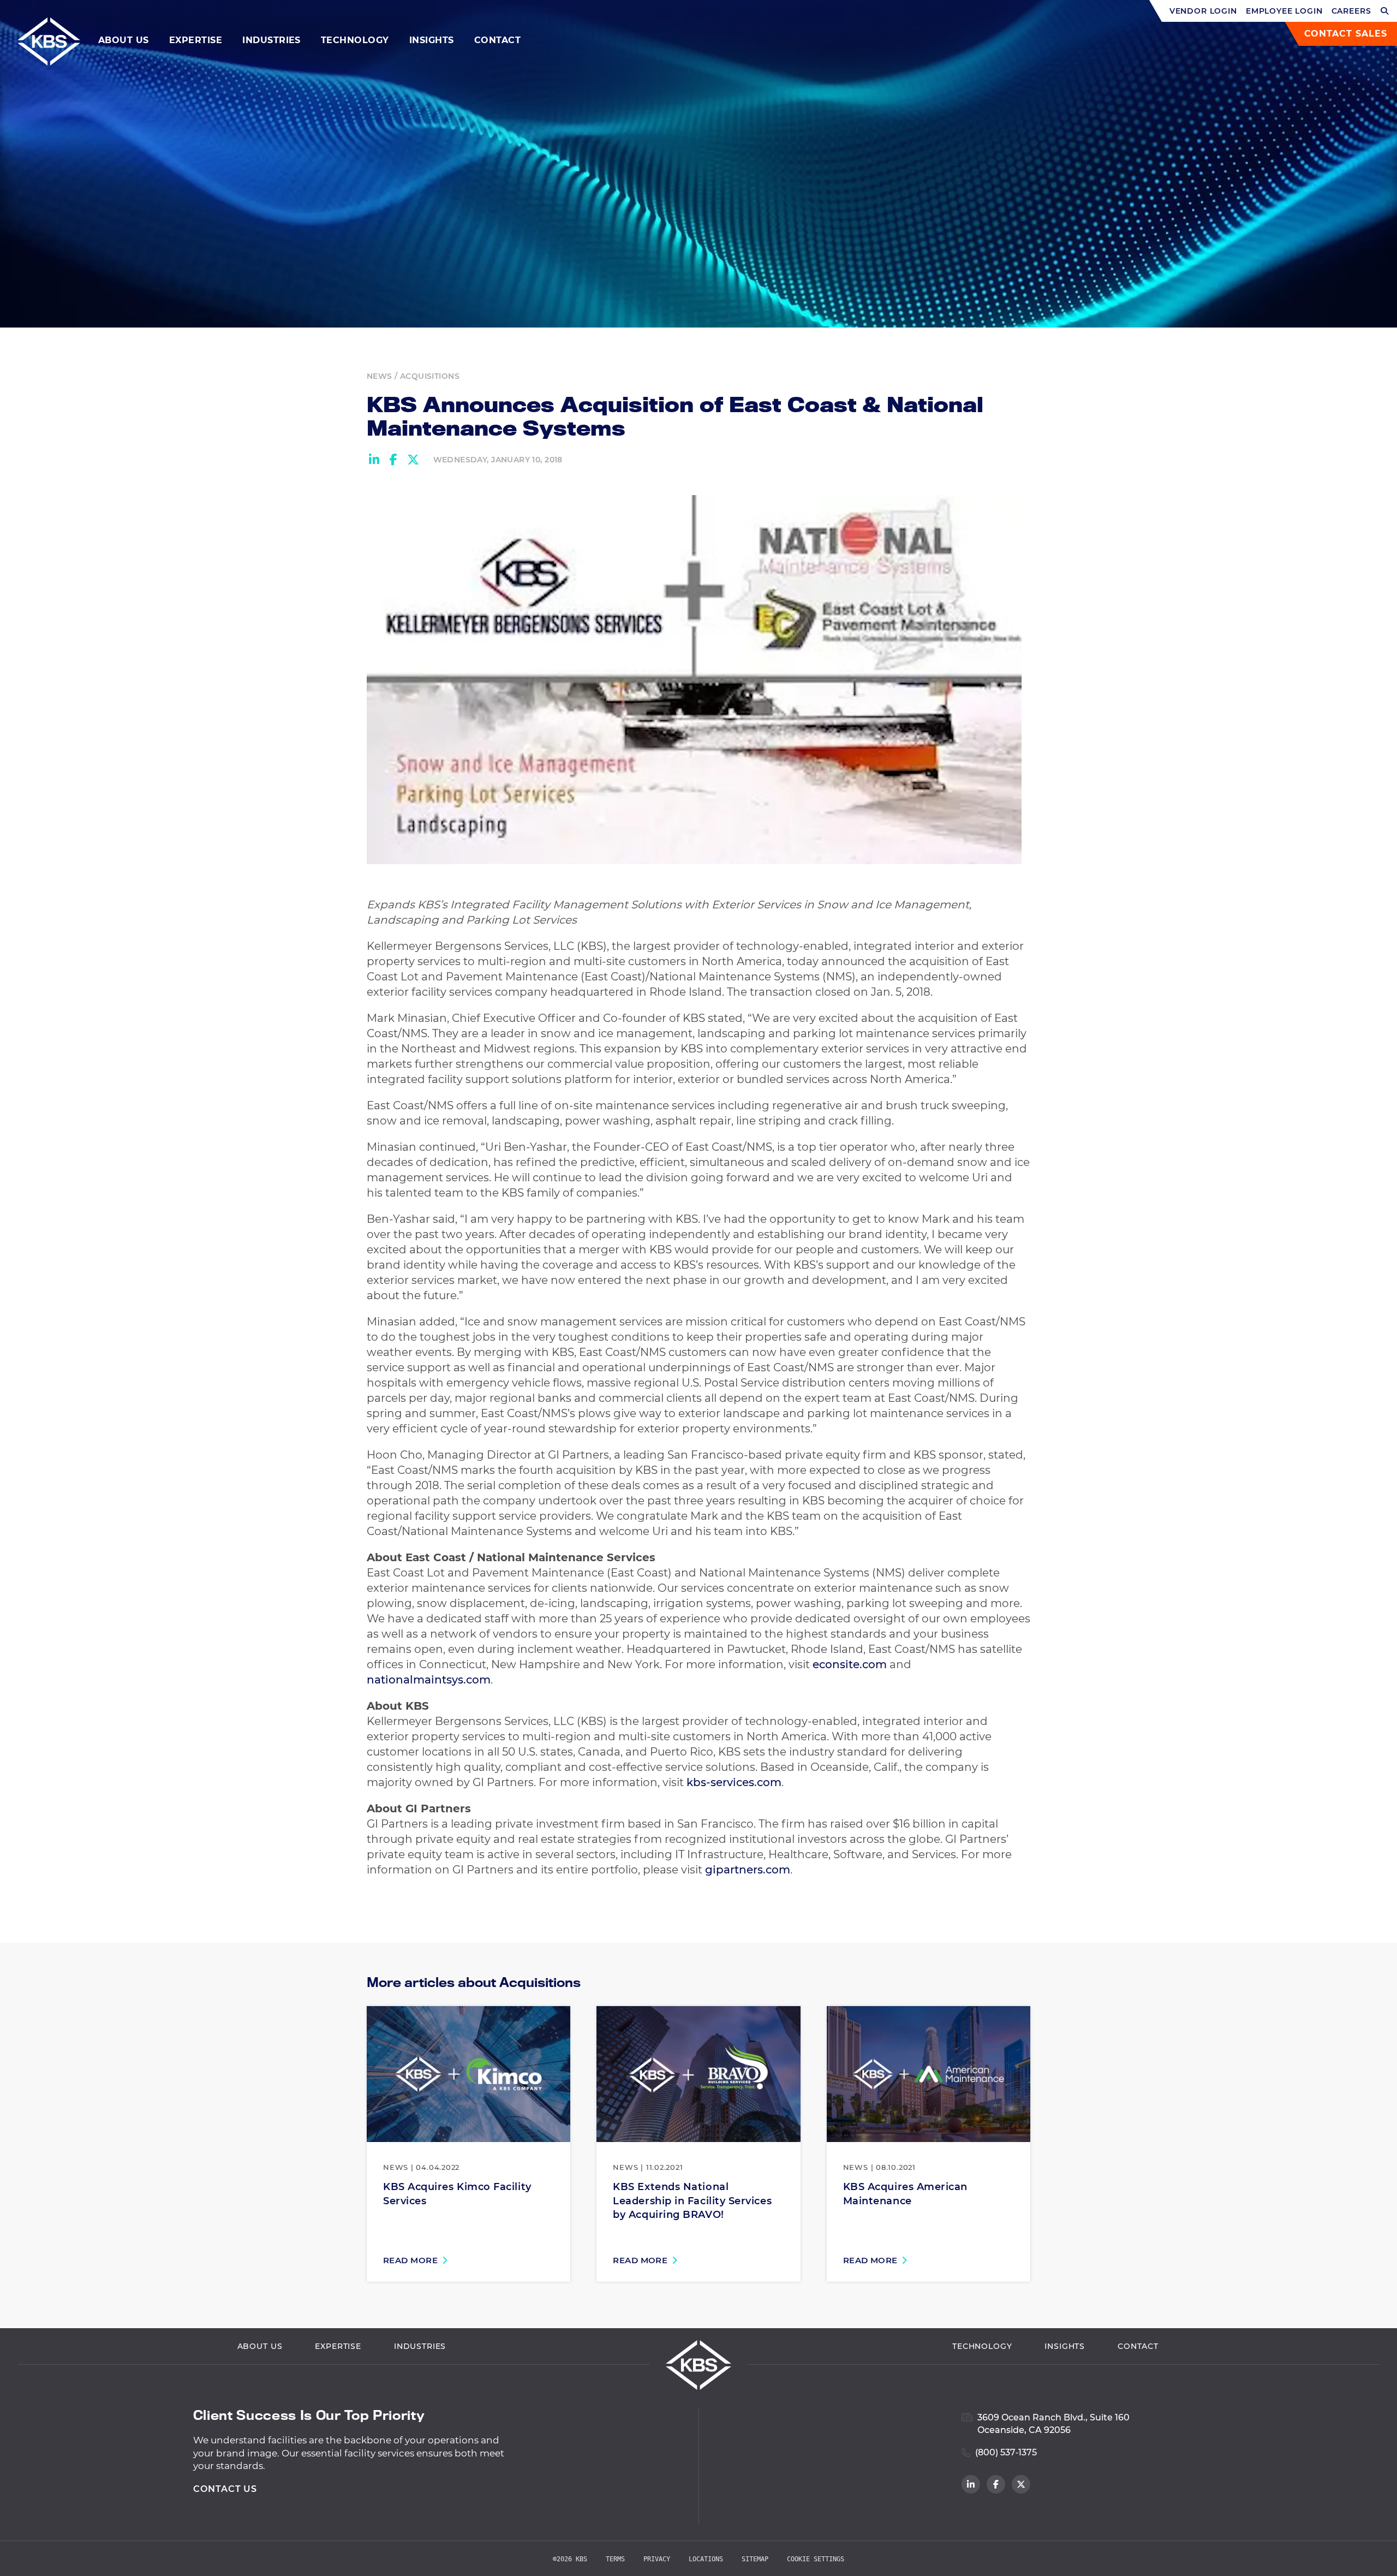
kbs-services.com (734, 1782)
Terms (615, 2559)
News (380, 376)
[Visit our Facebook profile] (996, 2484)
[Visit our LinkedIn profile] (971, 2484)
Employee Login (1284, 11)
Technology (355, 40)
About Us (124, 40)
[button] (1385, 11)
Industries (271, 40)
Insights (432, 40)
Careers (1351, 11)
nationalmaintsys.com (429, 1680)
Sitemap (755, 2559)
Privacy (657, 2559)
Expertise (196, 40)
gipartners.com (748, 1870)
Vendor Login (1203, 11)
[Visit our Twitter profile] (1021, 2484)
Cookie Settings (816, 2559)
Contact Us (225, 2489)
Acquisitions (430, 376)
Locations (706, 2559)
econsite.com (850, 1664)
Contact (497, 40)
